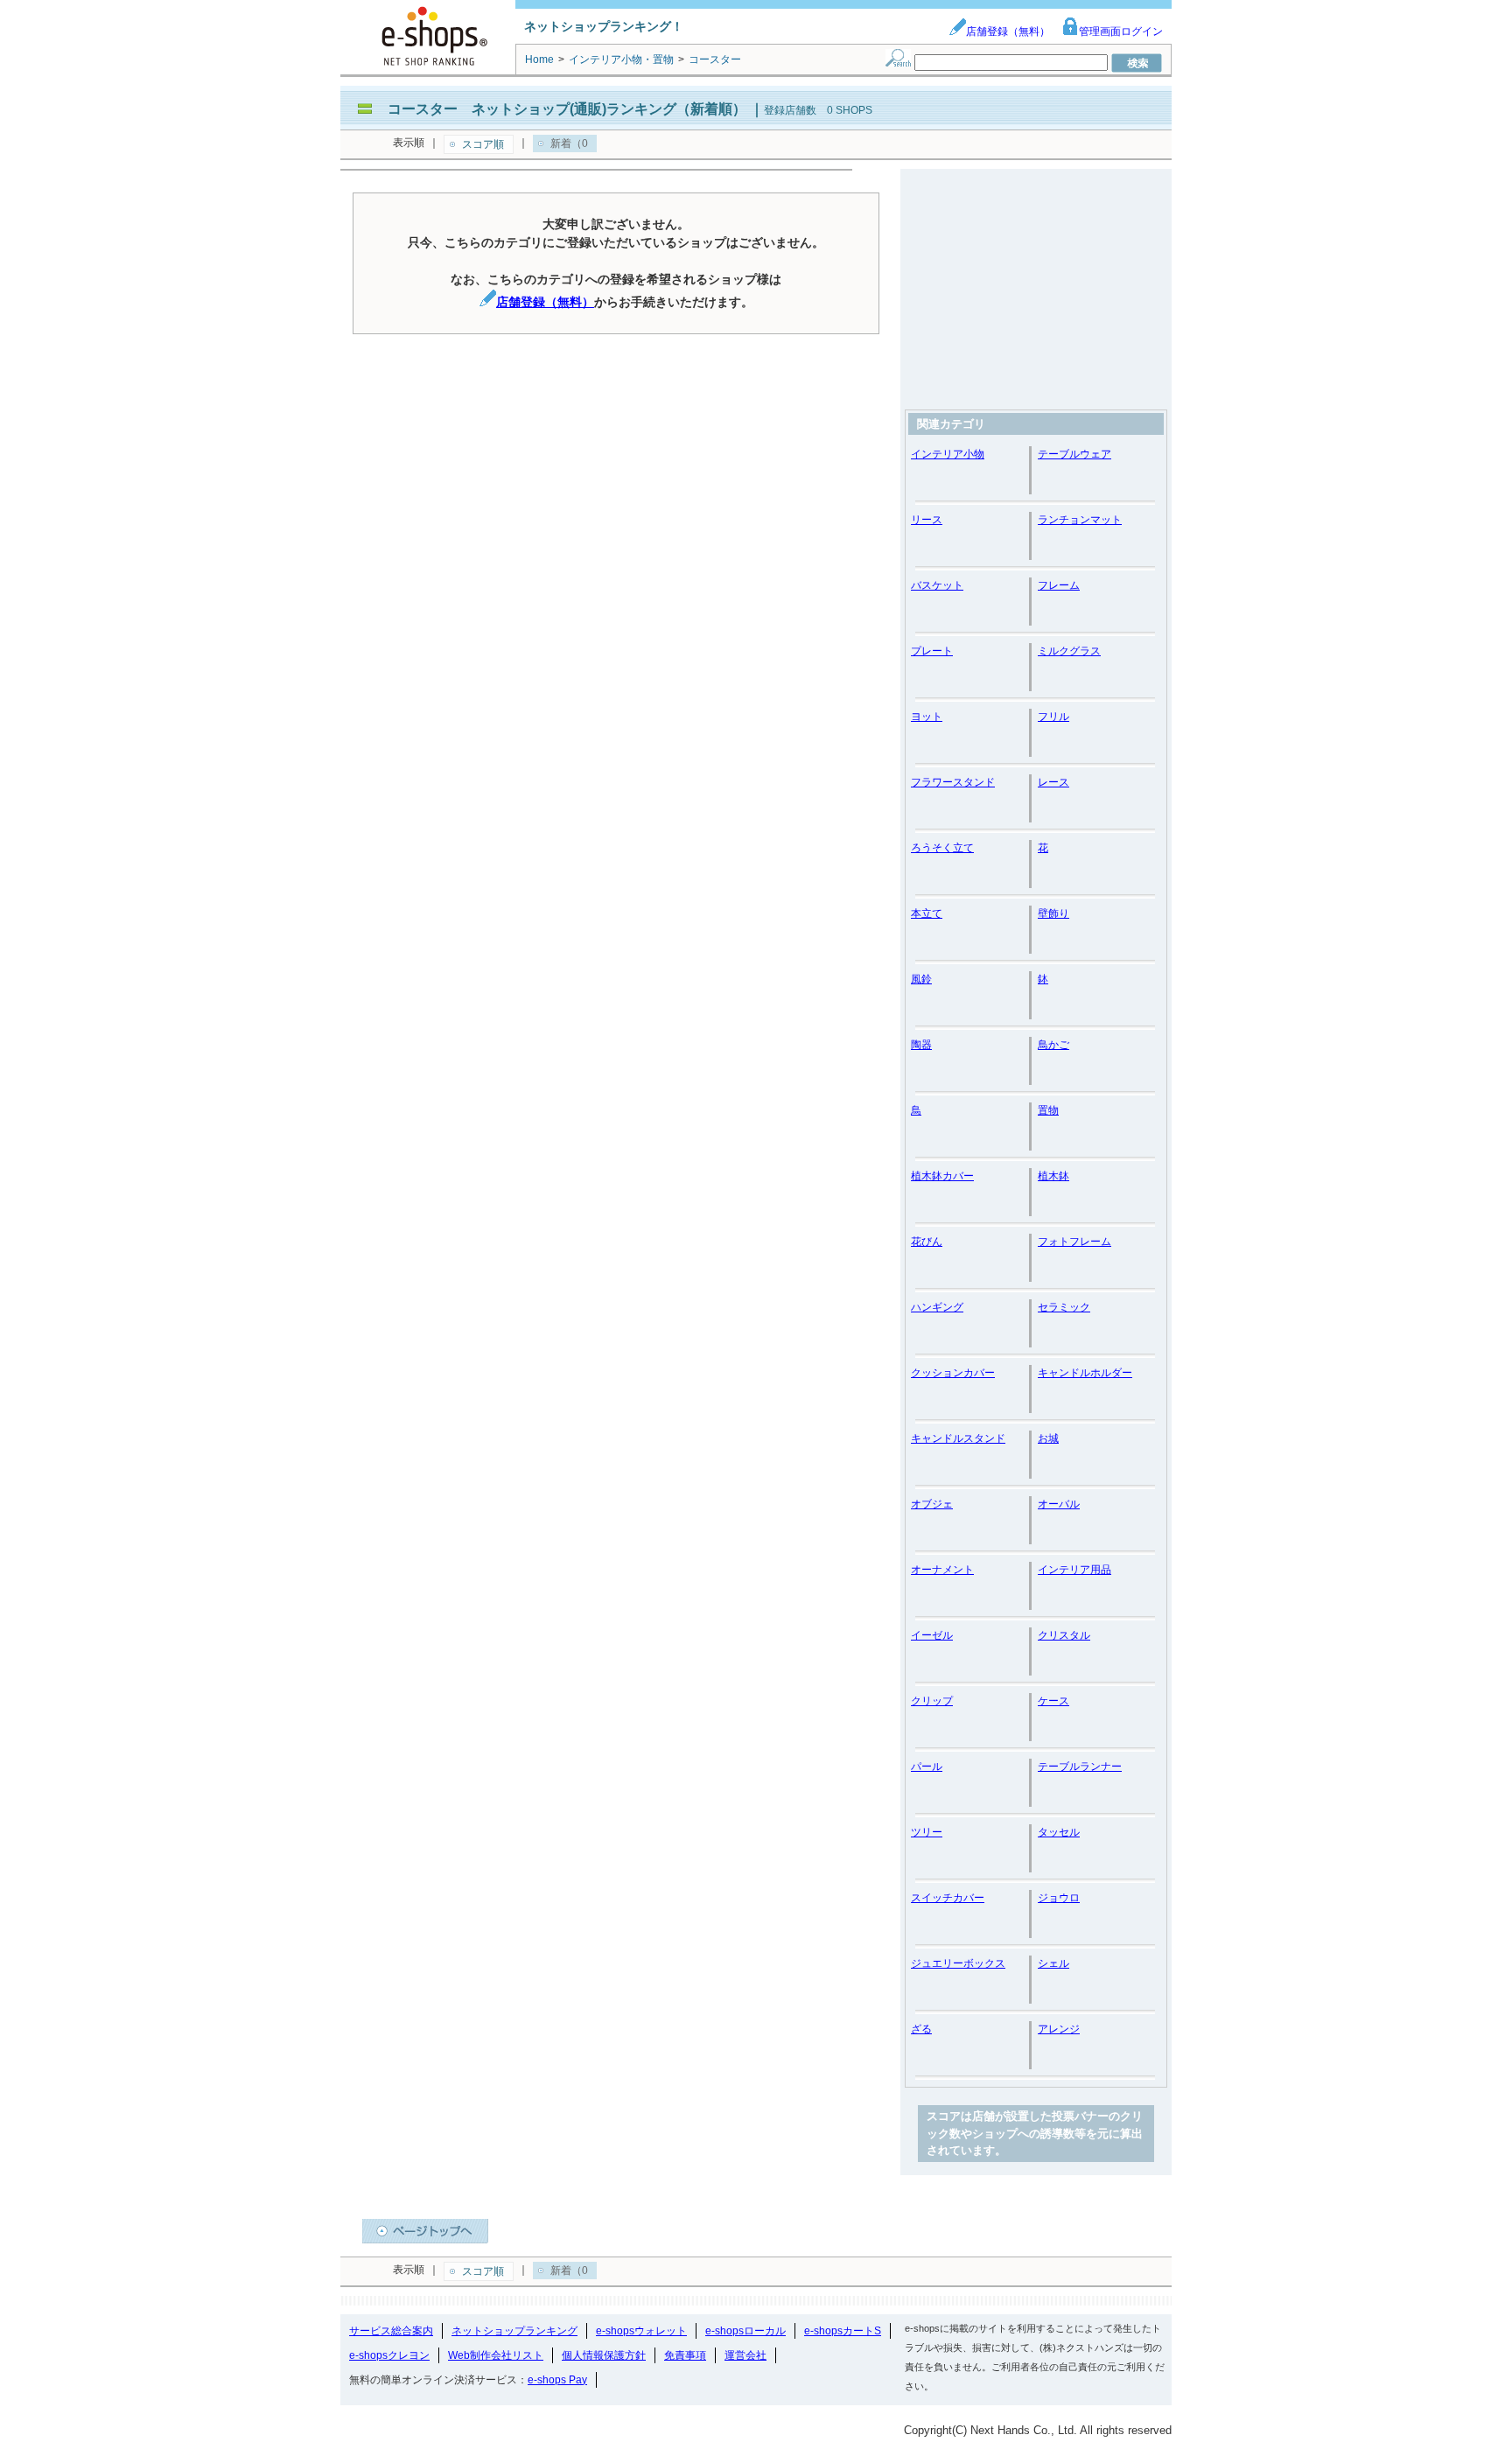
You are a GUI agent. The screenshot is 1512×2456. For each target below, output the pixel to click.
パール (927, 1767)
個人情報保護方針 (604, 2355)
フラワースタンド (953, 782)
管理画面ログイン (1121, 31)
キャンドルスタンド (958, 1438)
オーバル (1059, 1504)
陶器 (921, 1045)
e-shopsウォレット (641, 2331)
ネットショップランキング (514, 2331)
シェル (1053, 1963)
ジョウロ (1059, 1898)
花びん (927, 1242)
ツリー (927, 1832)
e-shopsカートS (843, 2331)
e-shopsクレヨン (389, 2355)
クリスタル (1064, 1635)
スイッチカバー (948, 1898)
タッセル (1059, 1832)
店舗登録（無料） (1008, 31)
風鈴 (921, 979)
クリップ (932, 1701)
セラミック (1064, 1307)
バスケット (937, 585)
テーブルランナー (1080, 1767)
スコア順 (483, 144)
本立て (927, 913)
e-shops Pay (557, 2380)
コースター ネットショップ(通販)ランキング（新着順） (567, 109)
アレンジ (1059, 2029)
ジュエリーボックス (958, 1963)
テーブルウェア (1074, 454)
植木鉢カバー (942, 1176)
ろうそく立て (942, 848)
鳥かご (1053, 1045)
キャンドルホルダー (1085, 1373)
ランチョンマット (1080, 520)
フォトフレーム (1074, 1242)
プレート (932, 651)
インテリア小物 (948, 454)
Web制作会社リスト (496, 2355)
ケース (1053, 1701)
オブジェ (932, 1504)
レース (1053, 782)
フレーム (1059, 585)
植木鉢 (1053, 1176)
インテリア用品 (1074, 1570)
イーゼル (932, 1635)
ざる (921, 2029)
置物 (1048, 1110)
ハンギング (937, 1307)
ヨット (927, 717)
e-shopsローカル (745, 2331)
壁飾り (1053, 913)
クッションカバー (953, 1373)
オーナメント (942, 1570)
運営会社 (745, 2355)
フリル (1053, 717)
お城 (1048, 1438)
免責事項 (685, 2355)
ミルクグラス (1069, 651)
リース (927, 520)
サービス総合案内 (391, 2331)
